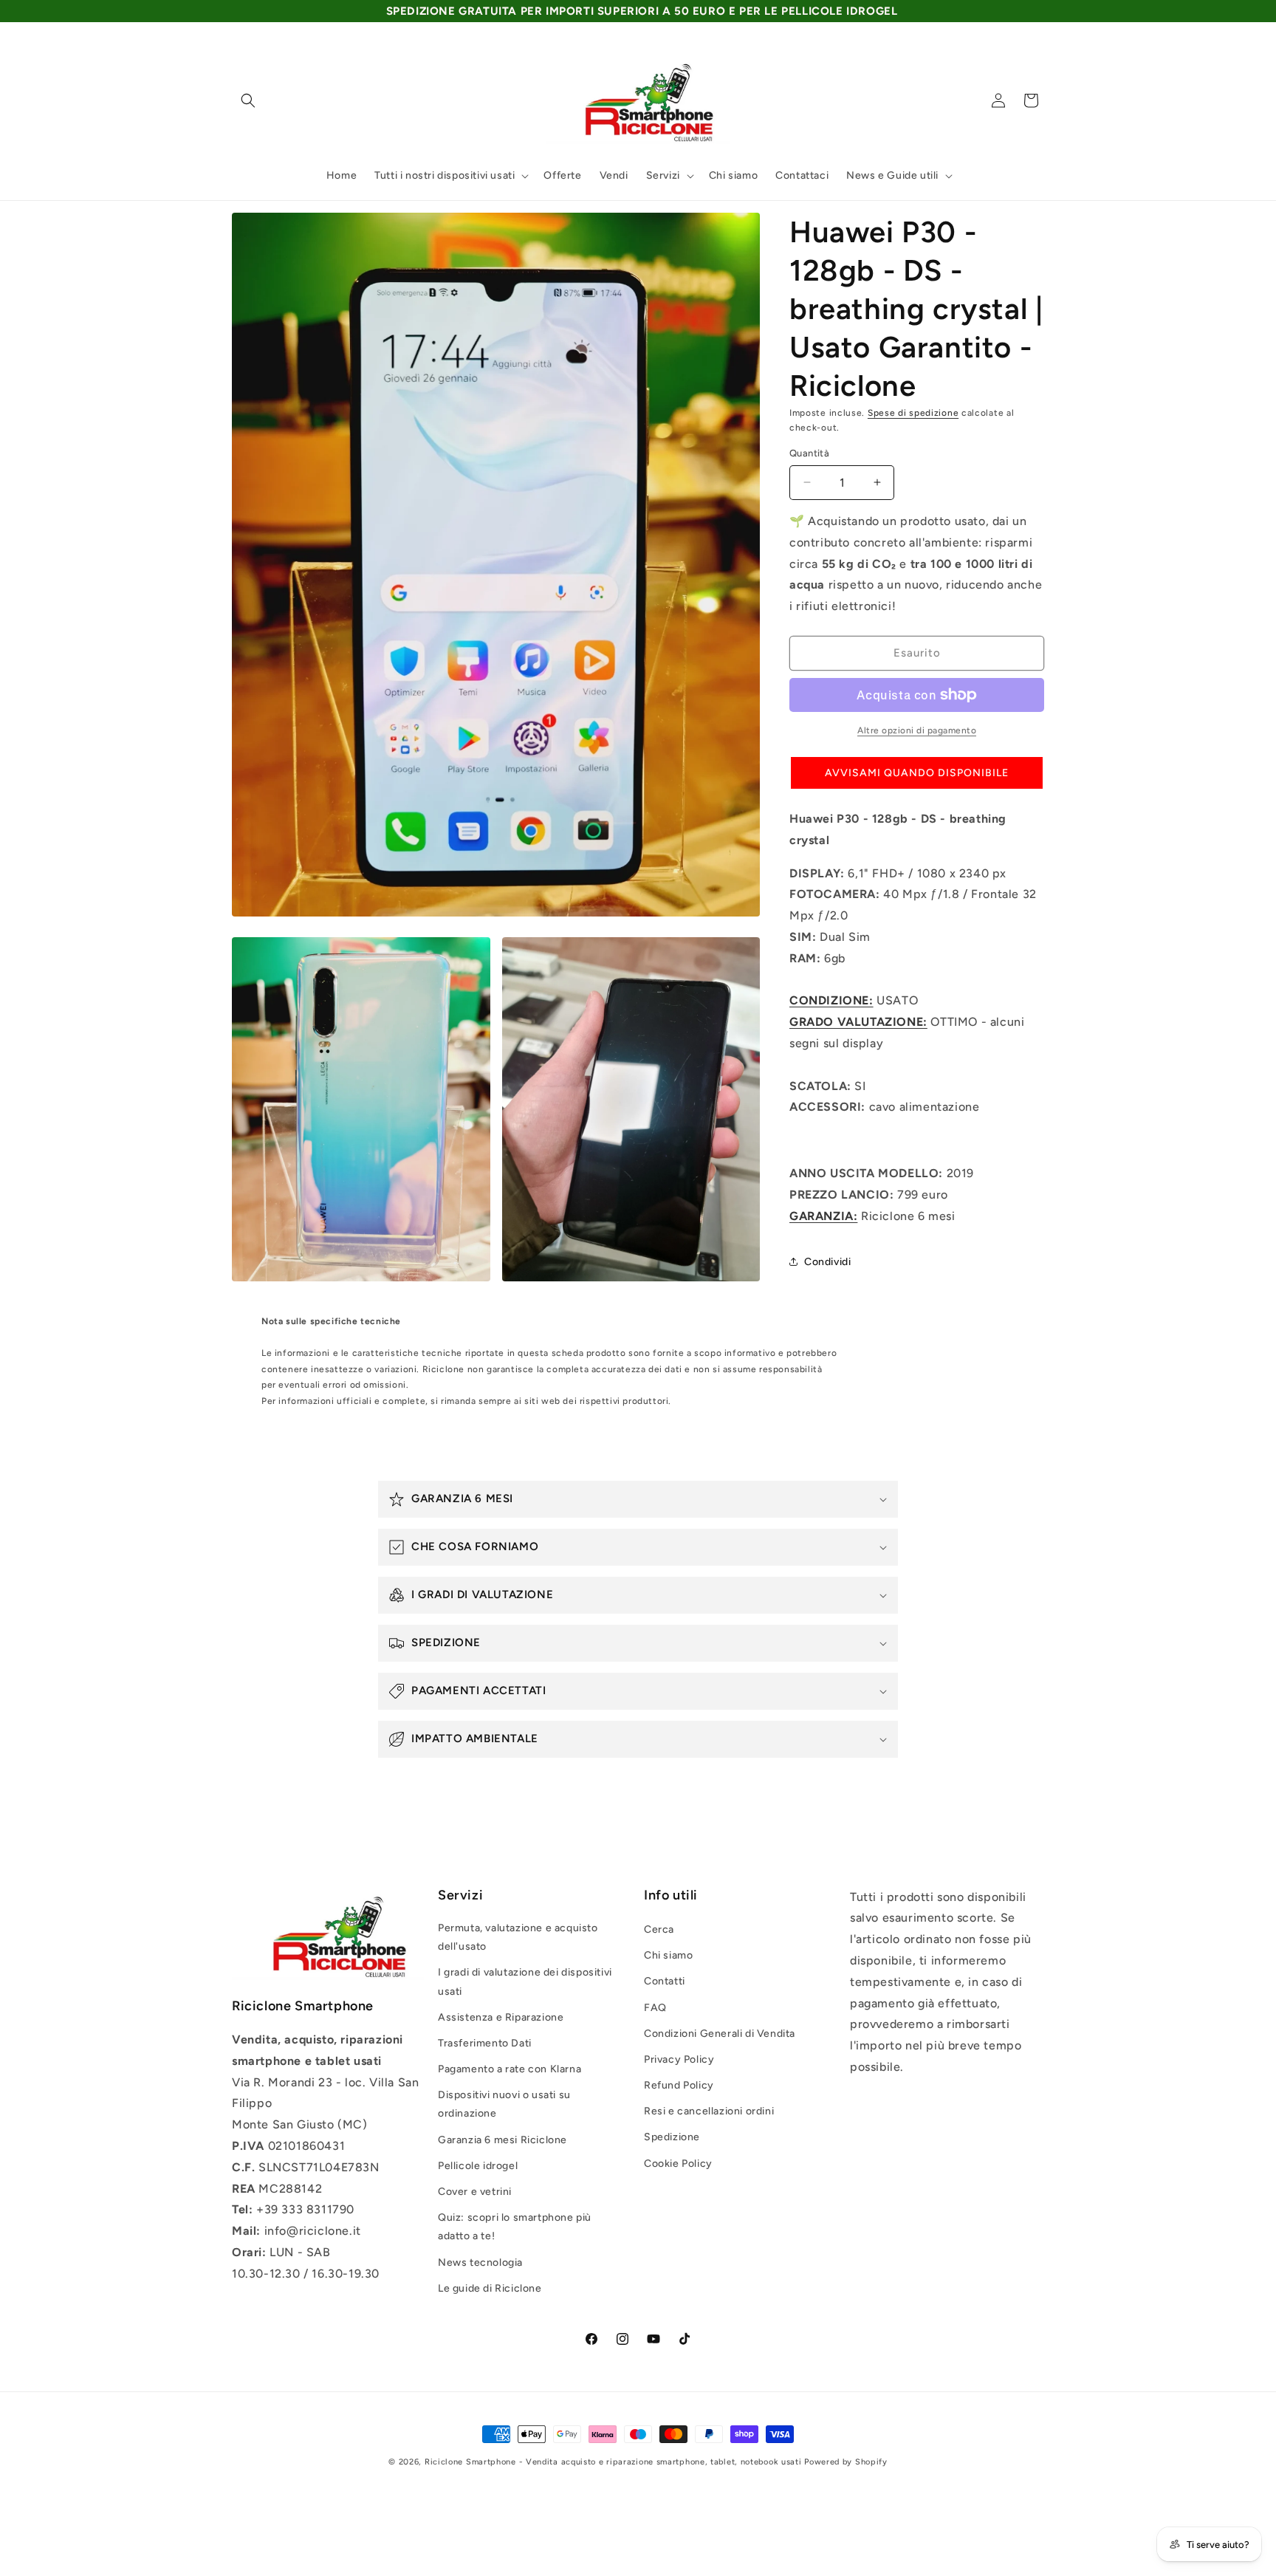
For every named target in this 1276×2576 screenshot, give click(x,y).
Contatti (665, 1981)
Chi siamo (668, 1955)
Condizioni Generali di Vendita (720, 2034)
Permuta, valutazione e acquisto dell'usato (518, 1937)
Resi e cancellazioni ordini (709, 2111)
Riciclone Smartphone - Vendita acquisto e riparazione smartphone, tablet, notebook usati (613, 2462)
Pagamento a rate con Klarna (510, 2069)
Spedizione (672, 2137)
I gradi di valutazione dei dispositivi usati (525, 1981)
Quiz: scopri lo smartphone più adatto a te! (515, 2227)
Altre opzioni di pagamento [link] (917, 730)
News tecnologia (480, 2262)
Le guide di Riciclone (490, 2288)
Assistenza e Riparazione (501, 2017)
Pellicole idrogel (478, 2166)
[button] (248, 100)
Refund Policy (679, 2085)
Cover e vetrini (475, 2192)
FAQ (655, 2008)
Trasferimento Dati (485, 2043)
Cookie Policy (678, 2164)
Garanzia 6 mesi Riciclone (502, 2140)
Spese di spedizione (913, 413)
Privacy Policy (679, 2059)
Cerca (659, 1929)
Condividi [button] (827, 1262)
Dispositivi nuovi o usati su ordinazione (504, 2104)
